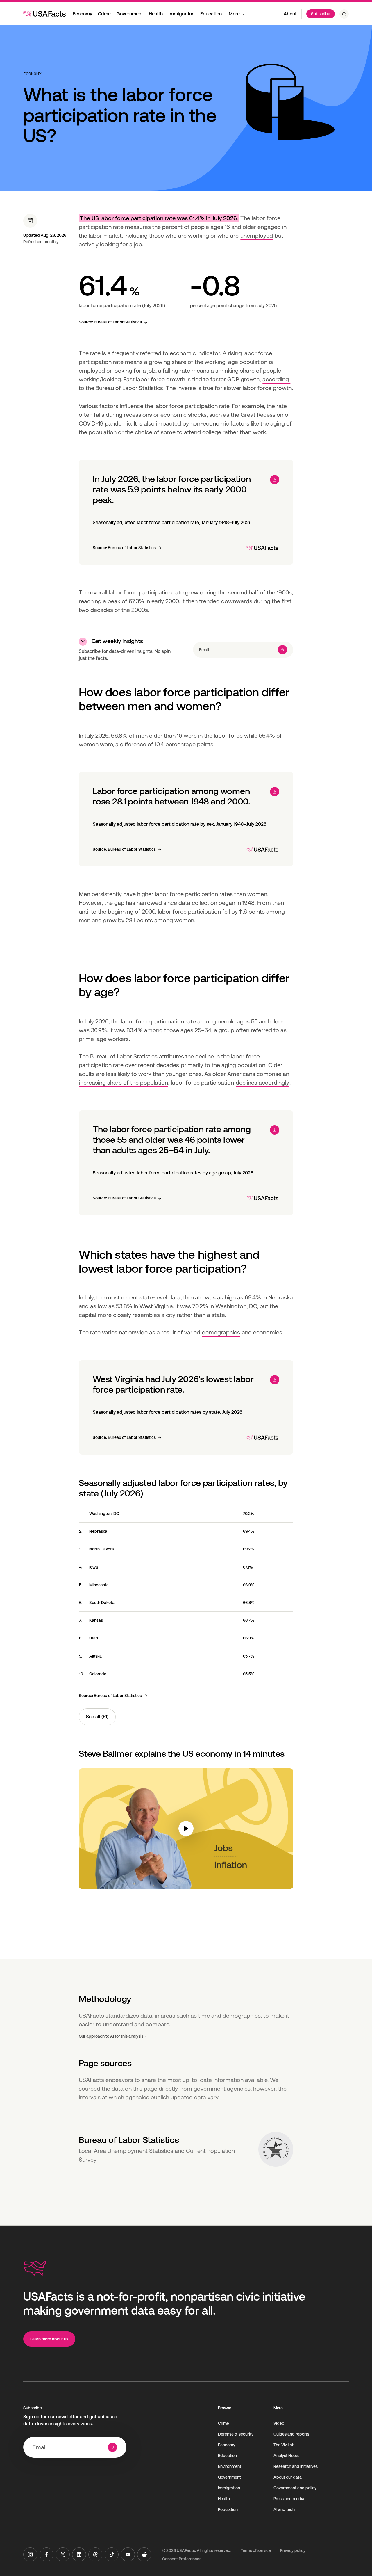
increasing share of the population (124, 1083)
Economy (82, 14)
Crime (104, 14)
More (234, 14)
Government (130, 14)
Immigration (181, 14)
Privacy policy (293, 2550)
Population (228, 2509)
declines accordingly (262, 1083)
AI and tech (284, 2509)
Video (279, 2423)
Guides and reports (291, 2434)
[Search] (344, 14)
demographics (221, 1332)
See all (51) (97, 1717)
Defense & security (236, 2434)
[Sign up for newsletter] (282, 650)
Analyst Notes (286, 2456)
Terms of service (256, 2550)
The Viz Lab (284, 2445)
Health (156, 14)
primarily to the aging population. (224, 1065)
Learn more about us (49, 2339)
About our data (288, 2477)
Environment (230, 2466)
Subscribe (321, 14)
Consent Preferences (182, 2559)
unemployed (257, 236)
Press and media (289, 2499)
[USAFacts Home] (44, 14)
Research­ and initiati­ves (296, 2466)
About (290, 14)
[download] (275, 480)
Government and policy (295, 2488)
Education (211, 14)
